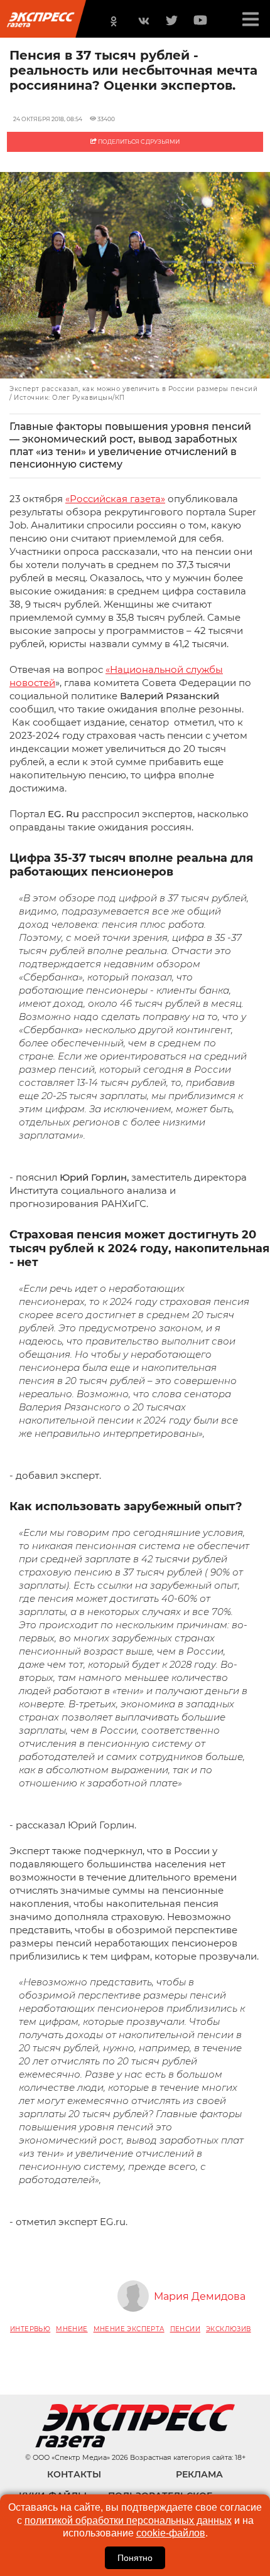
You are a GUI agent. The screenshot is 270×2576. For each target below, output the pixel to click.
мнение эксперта (129, 2329)
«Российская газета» (115, 499)
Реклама (199, 2474)
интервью (30, 2329)
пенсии (185, 2329)
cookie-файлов (171, 2533)
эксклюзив (229, 2329)
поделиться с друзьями (138, 142)
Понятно (135, 2558)
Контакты (74, 2474)
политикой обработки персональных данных (128, 2520)
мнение (72, 2329)
